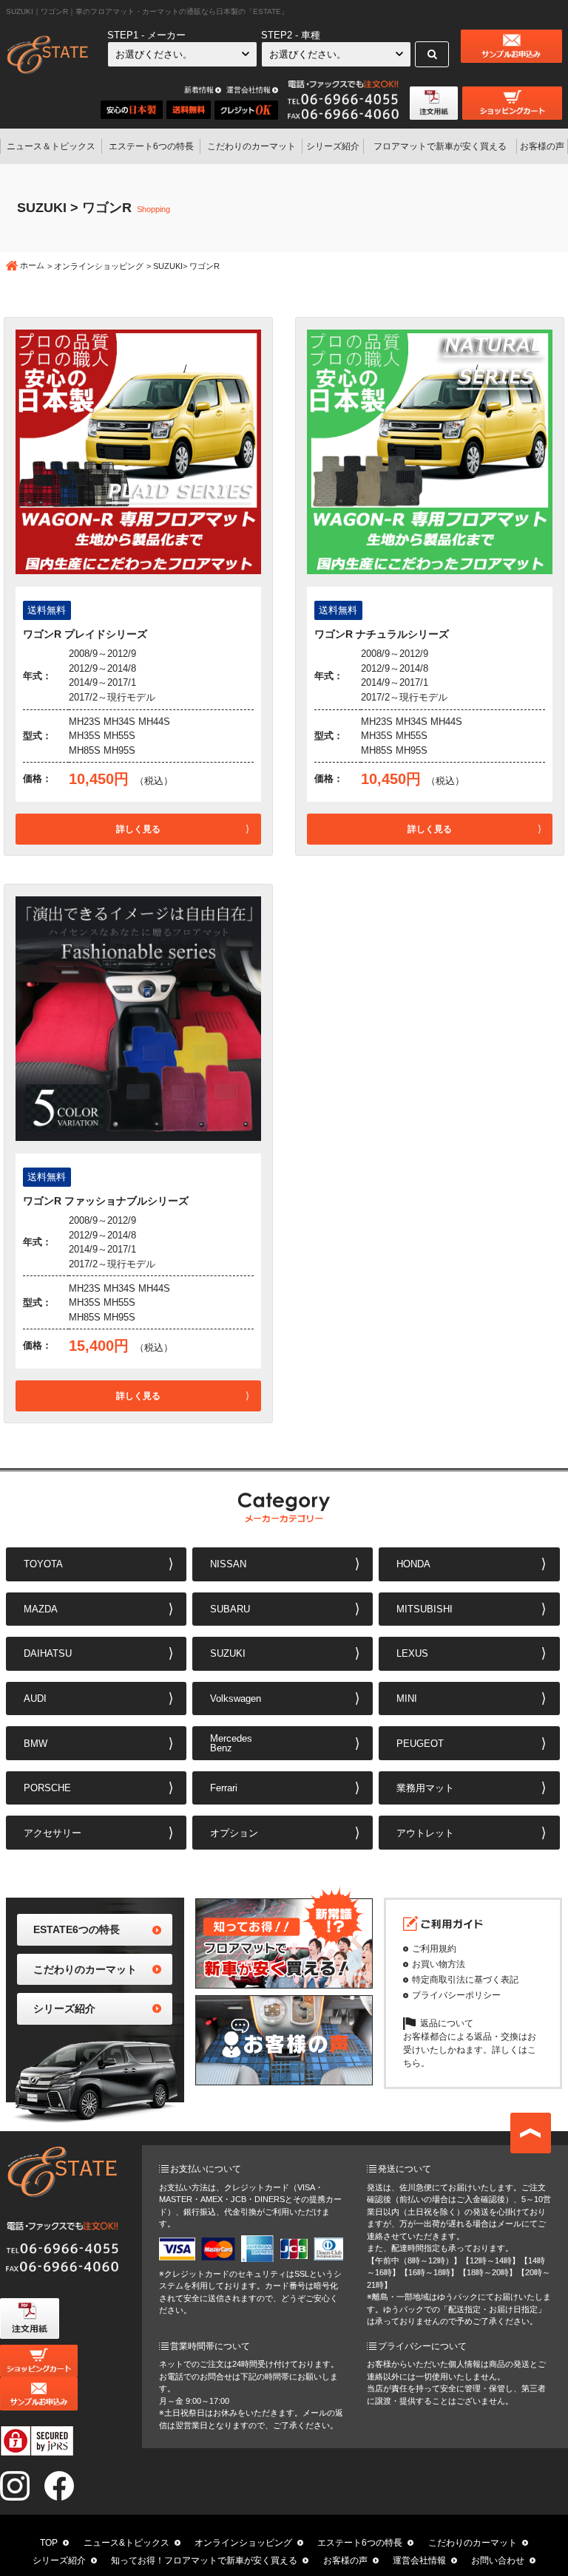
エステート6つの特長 (151, 146)
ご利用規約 (434, 1949)
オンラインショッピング (99, 266)
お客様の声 (542, 146)
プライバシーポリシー (456, 1995)
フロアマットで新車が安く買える (440, 146)
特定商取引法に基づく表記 (465, 1980)
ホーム (32, 265)
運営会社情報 (248, 90)
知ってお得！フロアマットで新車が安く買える (204, 2560)
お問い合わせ (498, 2560)
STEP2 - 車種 (291, 35)
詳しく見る (138, 829)
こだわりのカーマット (251, 146)
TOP (49, 2543)
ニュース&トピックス (126, 2543)
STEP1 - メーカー (146, 35)
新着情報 (199, 90)
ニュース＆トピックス (51, 146)
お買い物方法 (439, 1964)
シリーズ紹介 (333, 146)
